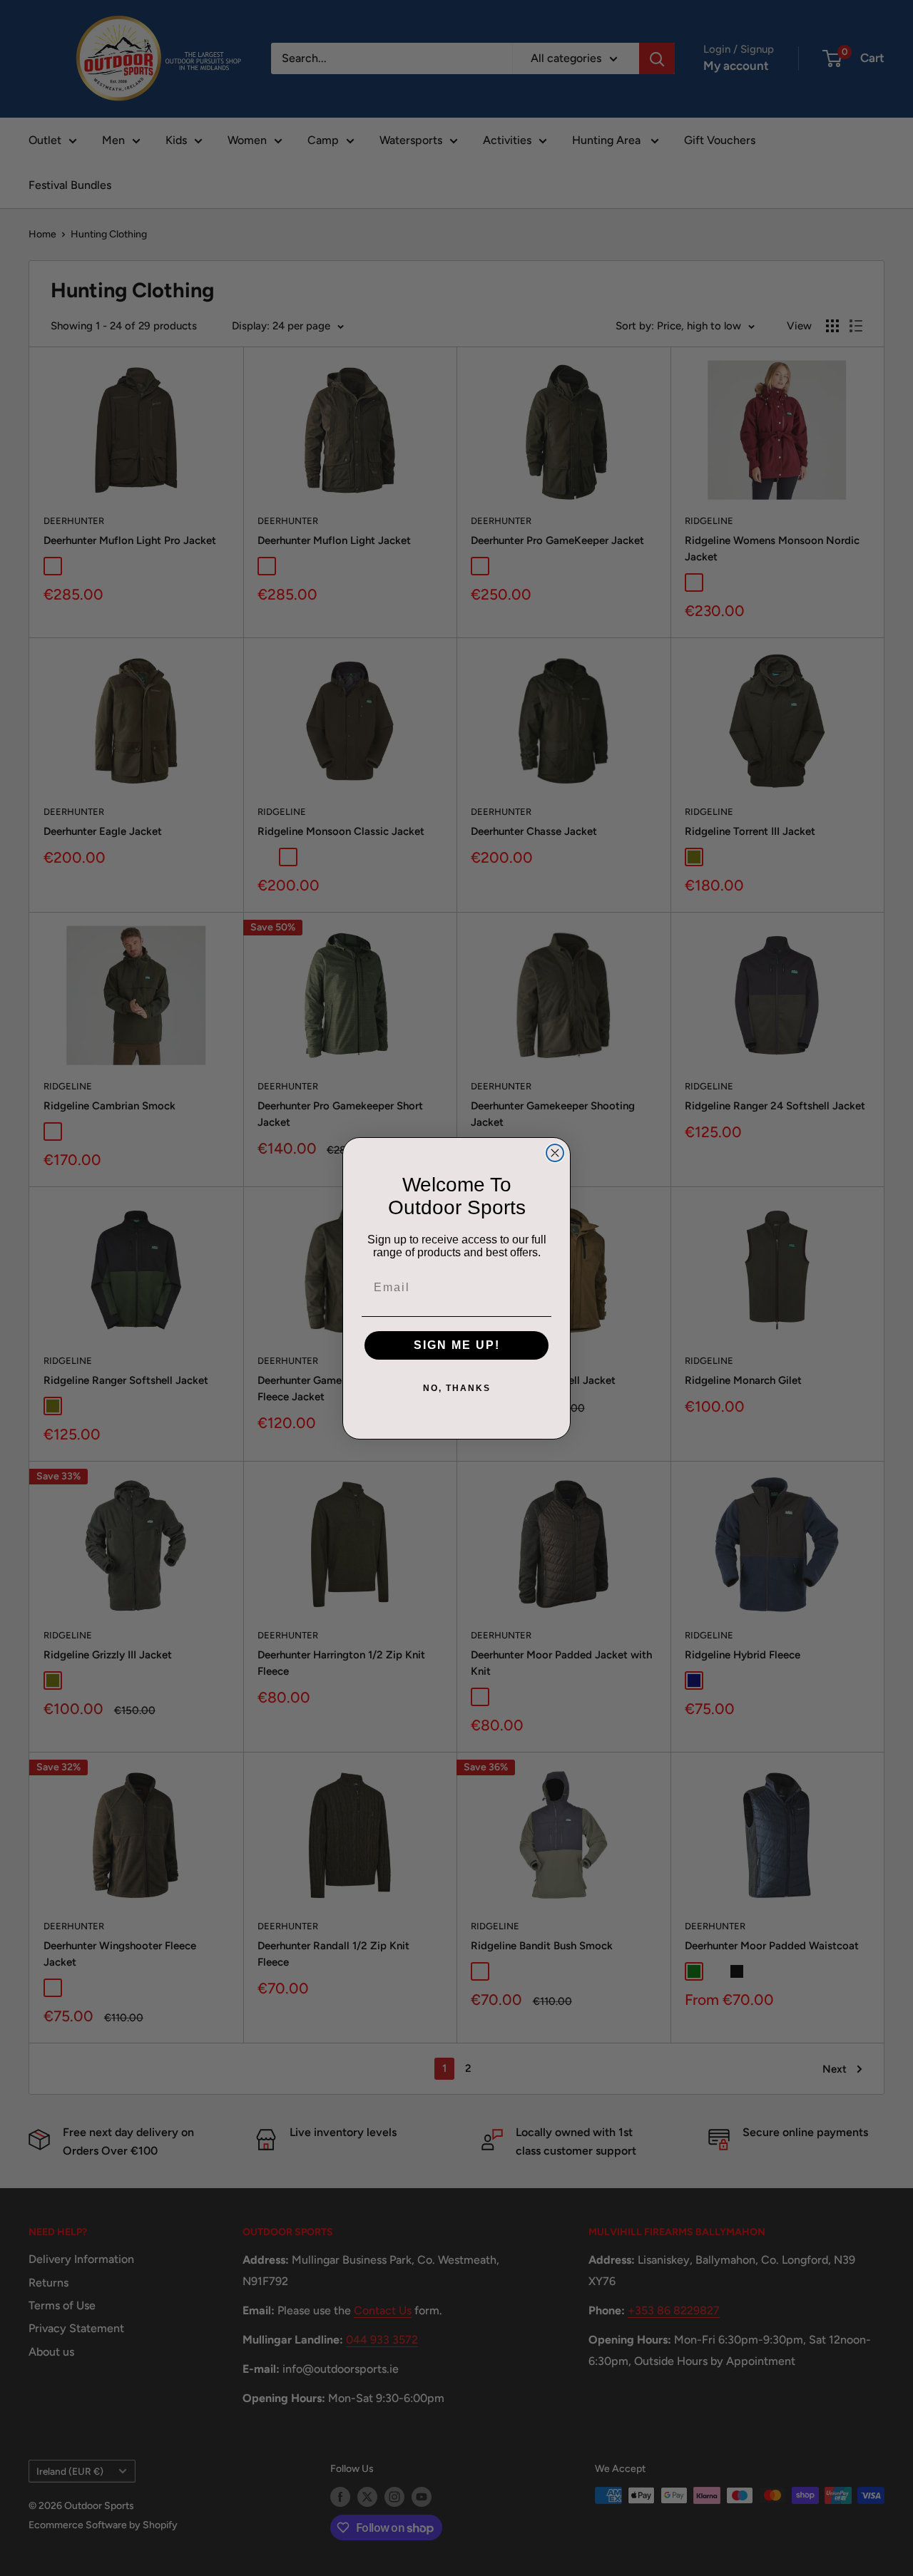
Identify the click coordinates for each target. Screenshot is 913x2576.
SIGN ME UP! (457, 1345)
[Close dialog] (555, 1153)
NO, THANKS (457, 1388)
